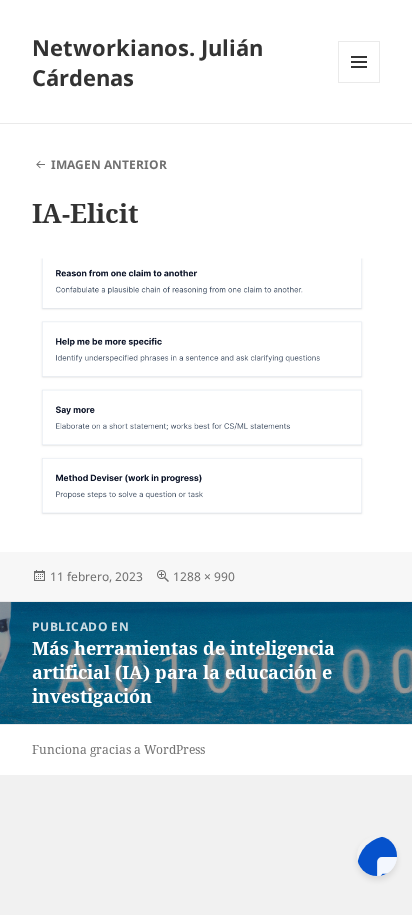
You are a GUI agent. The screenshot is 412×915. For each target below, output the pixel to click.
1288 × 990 (204, 576)
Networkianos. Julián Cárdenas (147, 62)
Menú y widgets (359, 82)
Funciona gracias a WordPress (118, 749)
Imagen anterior (109, 164)
